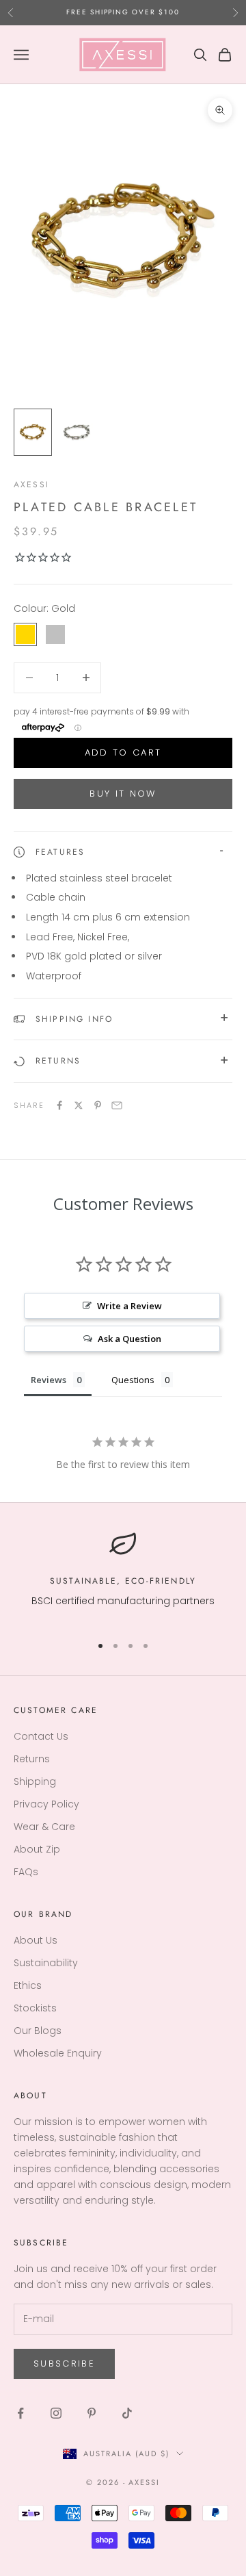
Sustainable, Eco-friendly (123, 1581)
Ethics (28, 1985)
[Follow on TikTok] (127, 2413)
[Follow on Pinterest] (92, 2413)
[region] (123, 1576)
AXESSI (31, 485)
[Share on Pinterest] (98, 1105)
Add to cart (123, 752)
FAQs (26, 1872)
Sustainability (46, 1963)
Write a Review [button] (129, 1306)
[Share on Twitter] (79, 1105)
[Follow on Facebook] (20, 2413)
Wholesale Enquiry (58, 2053)
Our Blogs (38, 2031)
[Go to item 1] (33, 432)
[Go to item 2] (77, 432)
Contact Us (41, 1736)
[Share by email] (117, 1105)
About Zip (37, 1849)
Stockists (35, 2008)
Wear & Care (44, 1827)
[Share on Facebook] (59, 1105)
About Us (36, 1940)
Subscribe (64, 2364)
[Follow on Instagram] (56, 2413)
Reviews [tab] (49, 1380)
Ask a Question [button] (129, 1339)
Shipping (35, 1781)
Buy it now (123, 794)
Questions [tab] (133, 1380)
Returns (32, 1759)
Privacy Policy (46, 1804)
